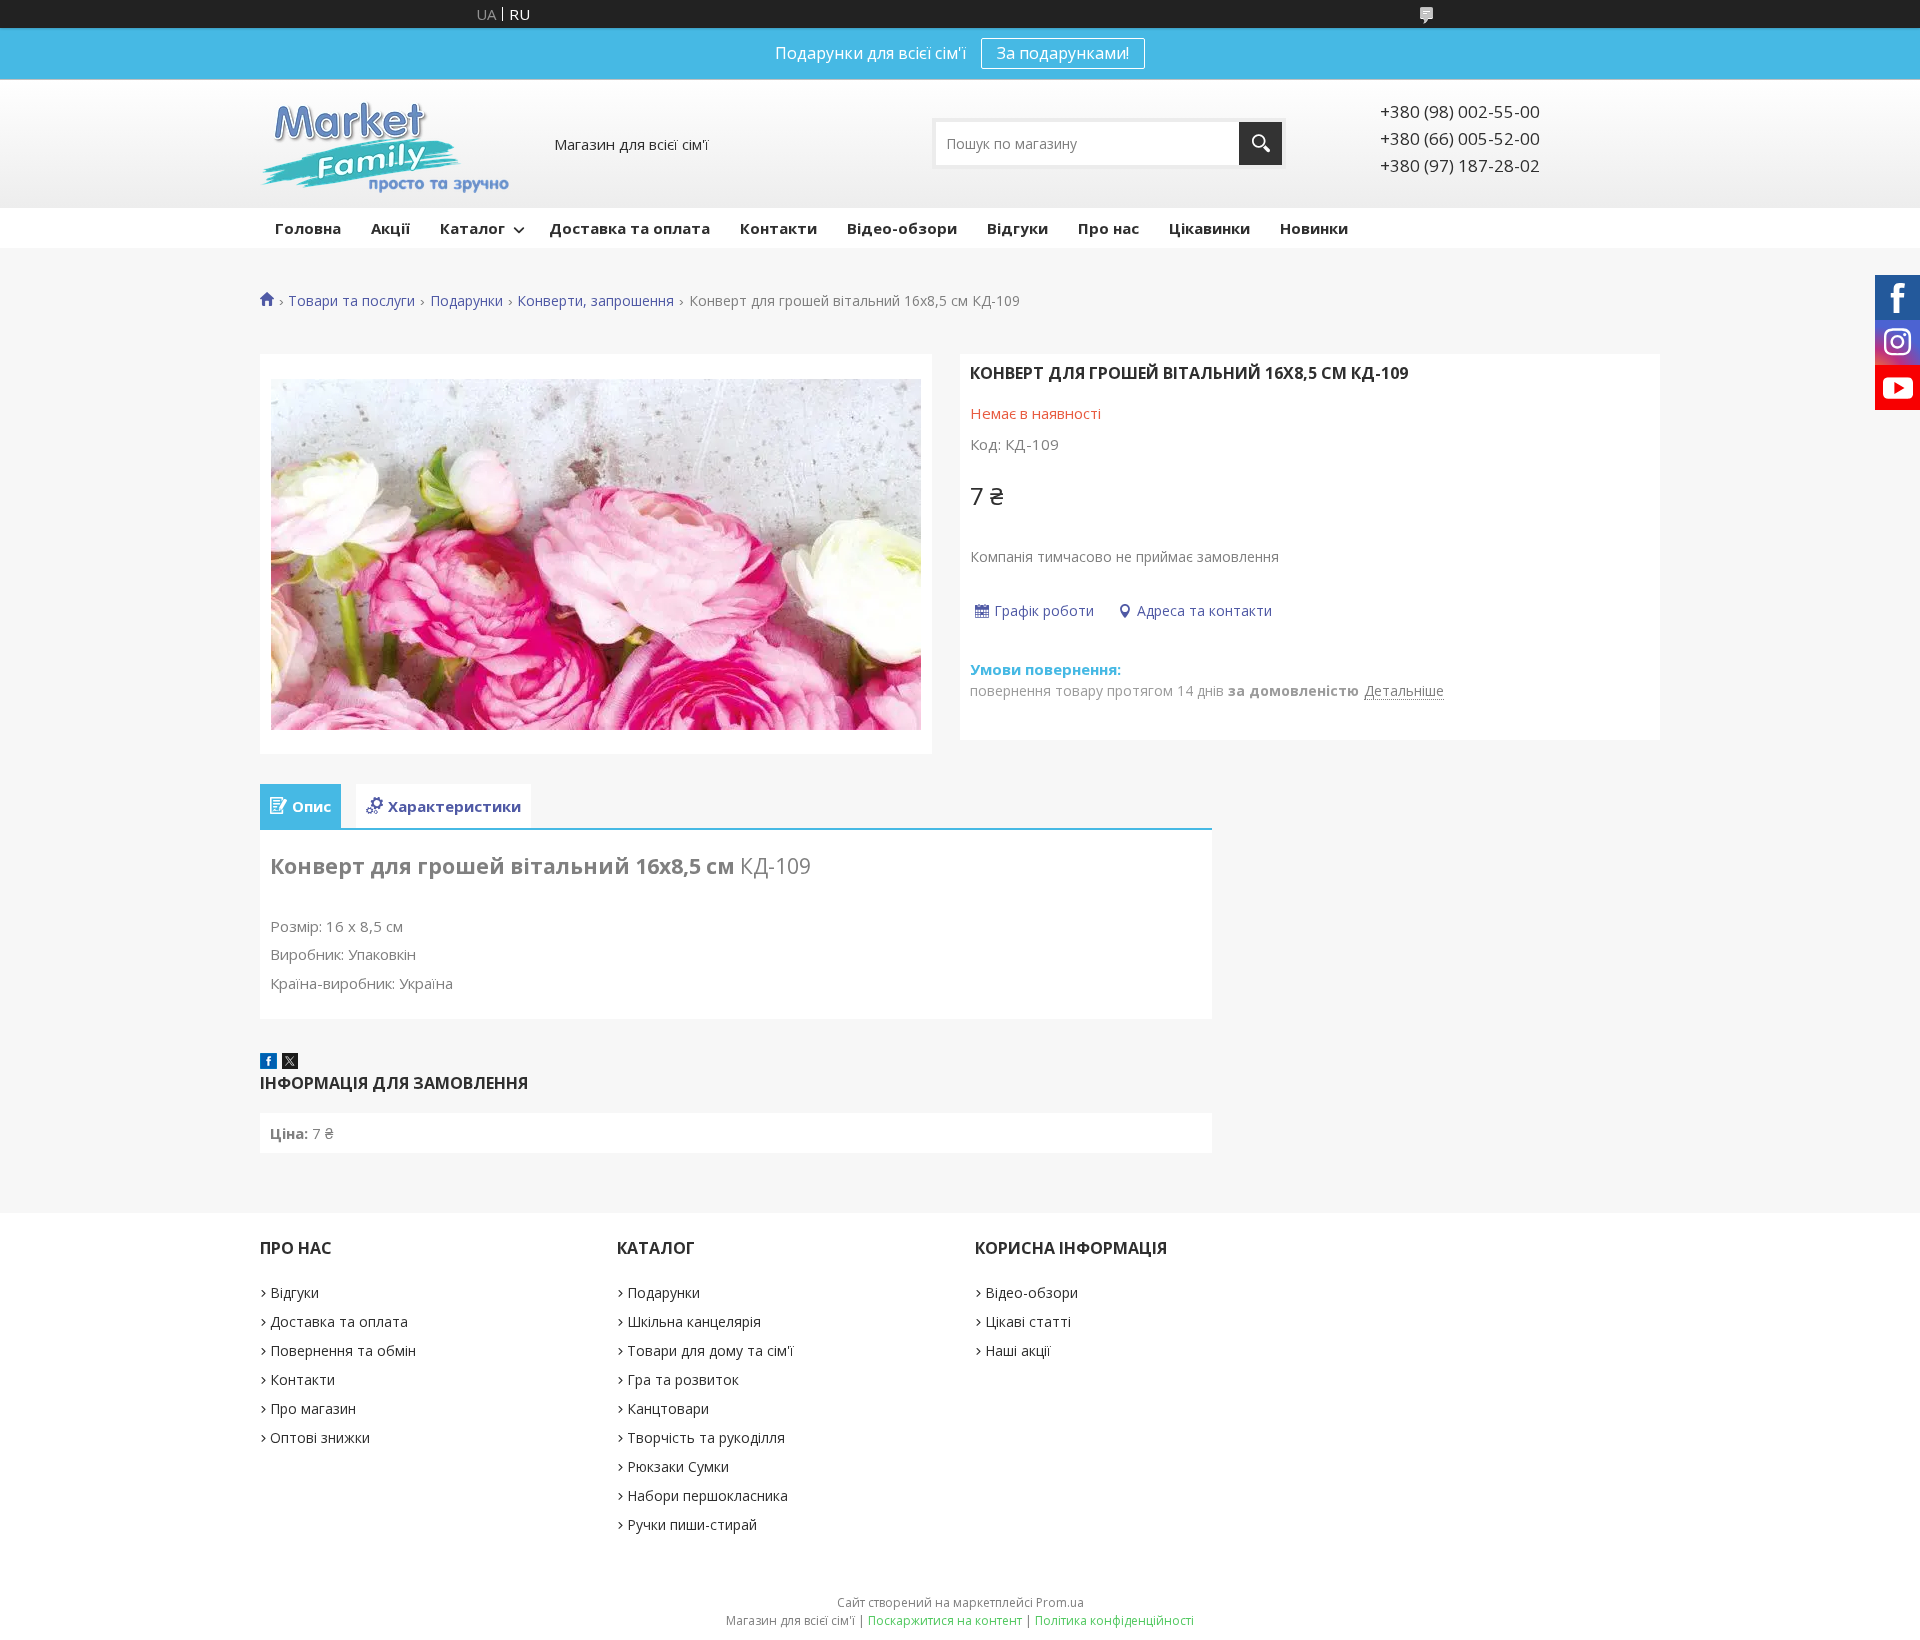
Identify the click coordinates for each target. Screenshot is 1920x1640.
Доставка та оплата (629, 228)
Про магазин (313, 1408)
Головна (308, 228)
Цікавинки (1209, 228)
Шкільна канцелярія (694, 1321)
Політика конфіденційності (1114, 1620)
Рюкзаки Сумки (678, 1466)
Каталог (472, 228)
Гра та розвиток (683, 1379)
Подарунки (466, 301)
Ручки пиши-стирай (692, 1524)
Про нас (1108, 228)
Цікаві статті (1028, 1321)
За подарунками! (1063, 53)
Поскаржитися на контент (945, 1620)
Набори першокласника (707, 1495)
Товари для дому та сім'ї (710, 1350)
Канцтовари (668, 1408)
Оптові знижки (320, 1437)
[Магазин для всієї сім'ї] (384, 143)
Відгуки (1017, 228)
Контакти (778, 228)
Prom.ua (1060, 1602)
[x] (290, 1063)
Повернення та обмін (343, 1350)
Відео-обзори (902, 228)
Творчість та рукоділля (706, 1437)
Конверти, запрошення (595, 301)
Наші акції (1018, 1350)
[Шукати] (1260, 143)
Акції (390, 228)
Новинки (1314, 228)
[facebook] (268, 1063)
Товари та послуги (351, 301)
